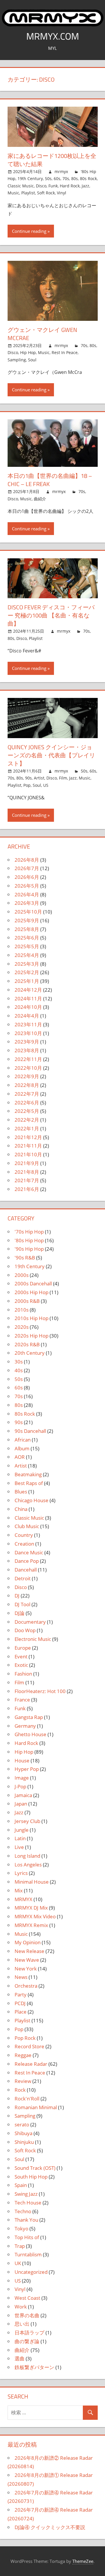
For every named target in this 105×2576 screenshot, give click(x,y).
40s (19, 1370)
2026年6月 (27, 877)
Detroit (23, 1578)
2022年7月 (27, 1094)
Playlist (28, 193)
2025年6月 (27, 938)
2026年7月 (27, 868)
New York (26, 1969)
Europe (23, 1648)
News (21, 1977)
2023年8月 (27, 1050)
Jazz (85, 186)
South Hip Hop (31, 2177)
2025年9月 (27, 920)
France (22, 1700)
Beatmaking (28, 1474)
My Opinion (28, 1942)
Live (19, 1847)
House (22, 1761)
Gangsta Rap (29, 1717)
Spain (21, 2185)
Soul (32, 360)
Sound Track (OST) (35, 2168)
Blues (21, 1492)
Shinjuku (24, 2142)
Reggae (23, 2055)
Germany (25, 1726)
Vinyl (62, 193)
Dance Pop (27, 1561)
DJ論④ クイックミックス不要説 (50, 2527)
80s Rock (88, 178)
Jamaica (23, 1795)
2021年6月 (27, 1189)
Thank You (26, 2220)
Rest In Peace (65, 352)
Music (13, 193)
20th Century (30, 1353)
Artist (39, 778)
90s (28, 778)
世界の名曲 (27, 2315)
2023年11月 (28, 1024)
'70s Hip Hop (29, 1232)
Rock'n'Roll (27, 2099)
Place (21, 2012)
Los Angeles (28, 1865)
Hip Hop (28, 352)
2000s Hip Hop (32, 1292)
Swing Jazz (26, 2194)
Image (22, 1778)
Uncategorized (31, 2272)
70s (66, 178)
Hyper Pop (27, 1769)
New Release (29, 1951)
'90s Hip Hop (29, 1249)
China (21, 1509)
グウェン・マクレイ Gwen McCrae (42, 334)
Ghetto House (30, 1734)
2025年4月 (27, 955)
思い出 (22, 2324)
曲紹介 (40, 499)
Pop (27, 785)
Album (22, 1448)
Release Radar (31, 2064)
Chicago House (32, 1500)
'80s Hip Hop (29, 1240)
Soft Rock (46, 193)
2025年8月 (27, 929)
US (46, 785)
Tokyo (21, 2229)
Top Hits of (27, 2237)
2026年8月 (27, 860)
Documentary (30, 1622)
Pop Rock (25, 2038)
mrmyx (61, 171)
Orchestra (26, 1986)
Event (21, 1656)
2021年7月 (27, 1180)
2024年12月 (28, 990)
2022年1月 (27, 1128)
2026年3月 (27, 903)
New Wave (27, 1960)
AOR (20, 1457)
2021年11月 (28, 1146)
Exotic (21, 1665)
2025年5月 (27, 946)
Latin (20, 1838)
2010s (22, 1310)
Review (23, 2081)
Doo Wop (25, 1630)
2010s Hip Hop (32, 1318)
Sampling (17, 360)
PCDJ (20, 2003)
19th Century (30, 178)
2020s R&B (27, 1344)
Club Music (27, 1526)
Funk (53, 186)
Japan (21, 1804)
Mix (19, 1890)
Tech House (28, 2203)
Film (63, 778)
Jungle (22, 1830)
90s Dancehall (30, 1431)
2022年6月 (27, 1103)
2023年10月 (28, 1033)
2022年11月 (28, 1059)
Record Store (29, 2046)
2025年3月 (27, 964)
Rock (20, 2090)
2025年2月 (27, 972)
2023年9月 (27, 1042)
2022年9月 (27, 1076)
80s (75, 178)
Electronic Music (33, 1639)
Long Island (27, 1856)
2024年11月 (28, 998)
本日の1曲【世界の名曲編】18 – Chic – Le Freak (50, 480)
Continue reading (29, 231)
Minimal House (32, 1882)
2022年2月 (27, 1120)
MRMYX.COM (53, 36)
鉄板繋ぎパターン (34, 2367)
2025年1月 (27, 981)
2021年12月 (28, 1137)
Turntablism (28, 2254)
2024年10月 (28, 1007)
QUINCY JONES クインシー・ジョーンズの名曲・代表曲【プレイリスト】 (51, 755)
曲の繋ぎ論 (27, 2341)
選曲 (20, 2358)
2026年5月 (27, 886)
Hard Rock (70, 186)
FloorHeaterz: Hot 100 (40, 1691)
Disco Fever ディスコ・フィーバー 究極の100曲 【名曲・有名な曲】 (51, 615)
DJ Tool (22, 1604)
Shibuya (23, 2133)
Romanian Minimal (36, 2107)
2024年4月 (27, 1016)
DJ (17, 1596)
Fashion (23, 1674)
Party (21, 1995)
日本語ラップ (29, 2333)
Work (21, 2307)
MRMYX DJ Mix (31, 1908)
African (23, 1440)
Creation (24, 1544)
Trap (20, 2246)
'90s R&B (25, 1258)
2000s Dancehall (33, 1283)
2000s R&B (27, 1301)
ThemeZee (83, 2561)
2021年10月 (28, 1154)
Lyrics (21, 1873)
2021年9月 (27, 1163)
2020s (22, 1327)
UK (18, 2263)
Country (24, 1535)
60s (57, 178)
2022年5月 (27, 1111)
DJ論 (20, 1613)
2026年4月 (27, 894)
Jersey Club (27, 1821)
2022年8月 (27, 1085)
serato (22, 2124)
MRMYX (23, 1899)
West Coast (27, 2298)
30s (19, 1362)
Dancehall (26, 1570)
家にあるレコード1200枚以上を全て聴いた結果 (52, 160)
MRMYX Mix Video (35, 1916)
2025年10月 (28, 912)
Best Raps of (29, 1483)
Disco (41, 186)
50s (48, 178)
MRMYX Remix (31, 1925)
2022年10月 (28, 1068)
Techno (23, 2211)
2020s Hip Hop (32, 1336)
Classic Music (21, 186)
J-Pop (20, 1786)
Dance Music (29, 1552)
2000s (22, 1275)
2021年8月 (27, 1172)
